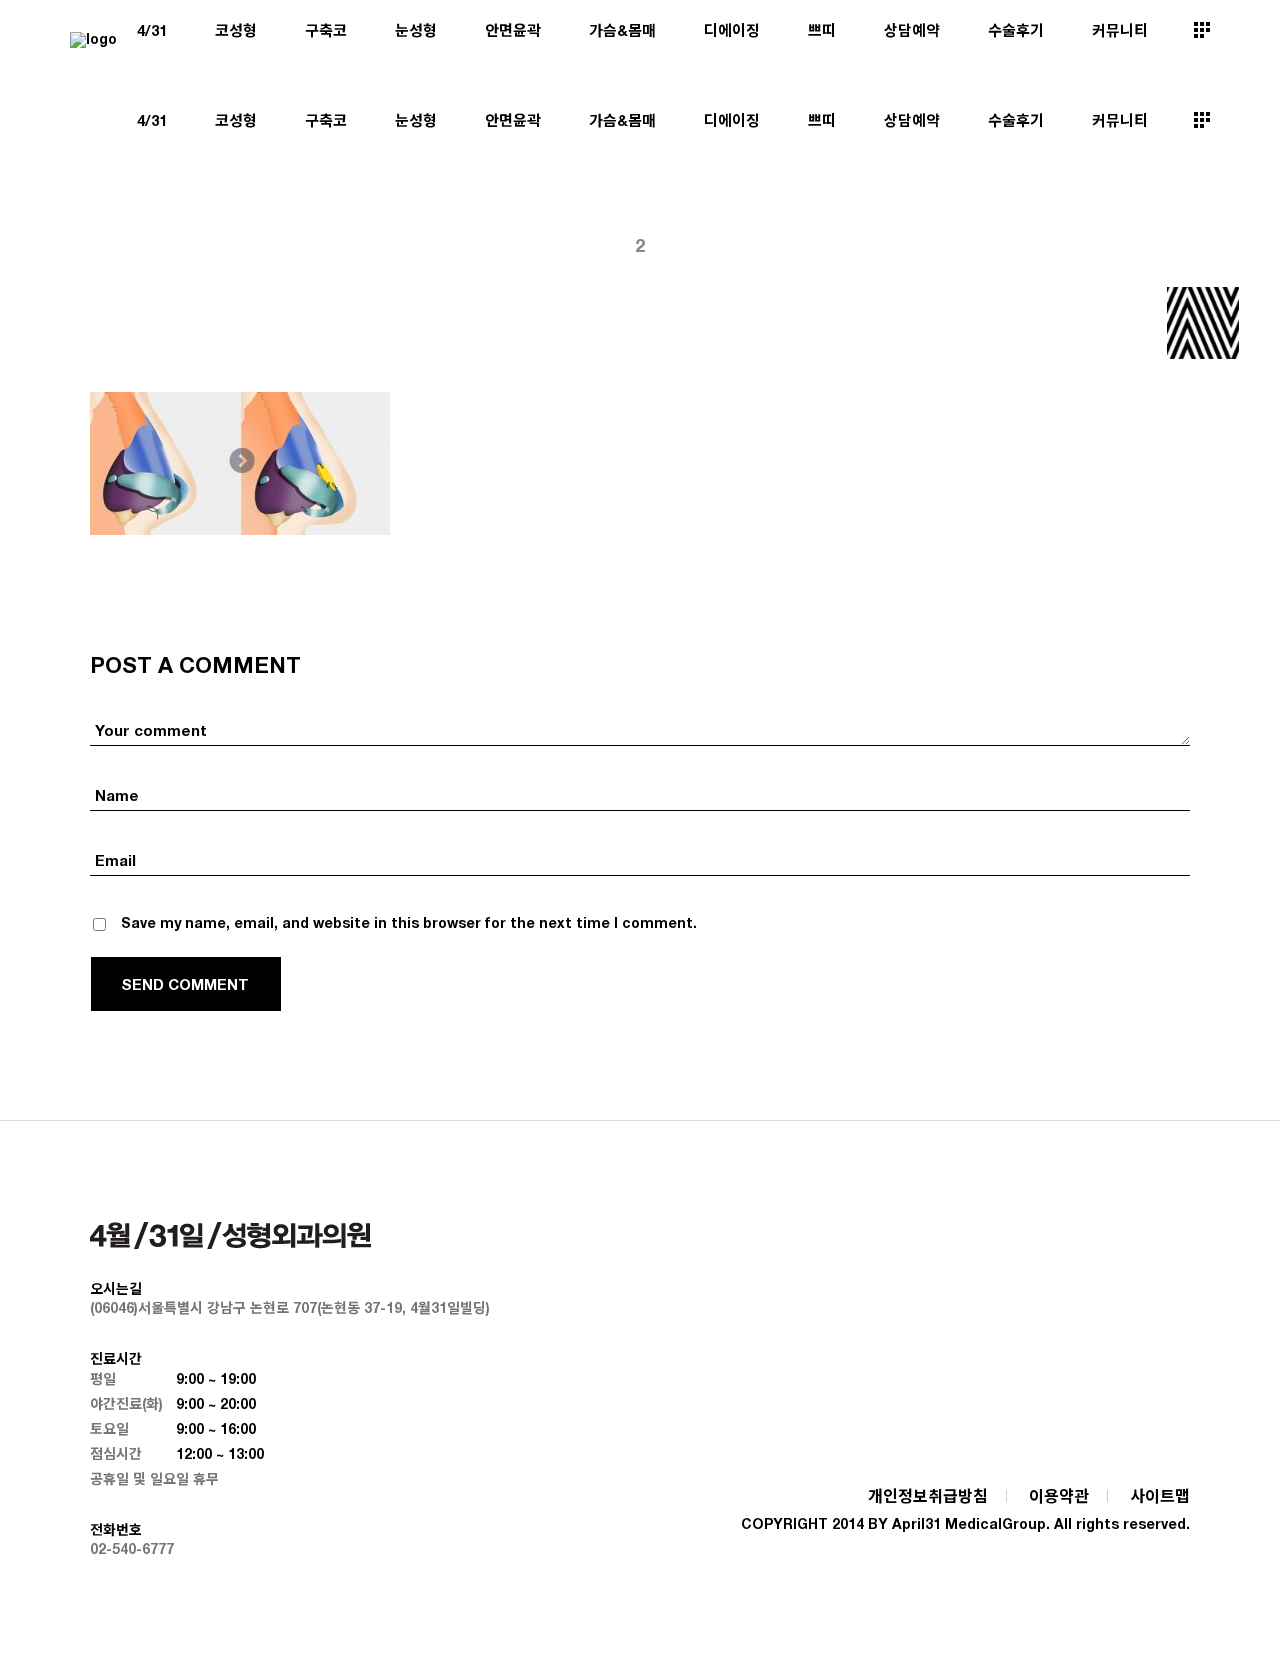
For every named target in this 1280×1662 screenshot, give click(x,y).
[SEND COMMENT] (186, 984)
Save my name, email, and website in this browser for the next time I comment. (409, 922)
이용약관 (1059, 1495)
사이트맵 (1160, 1495)
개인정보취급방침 (928, 1495)
